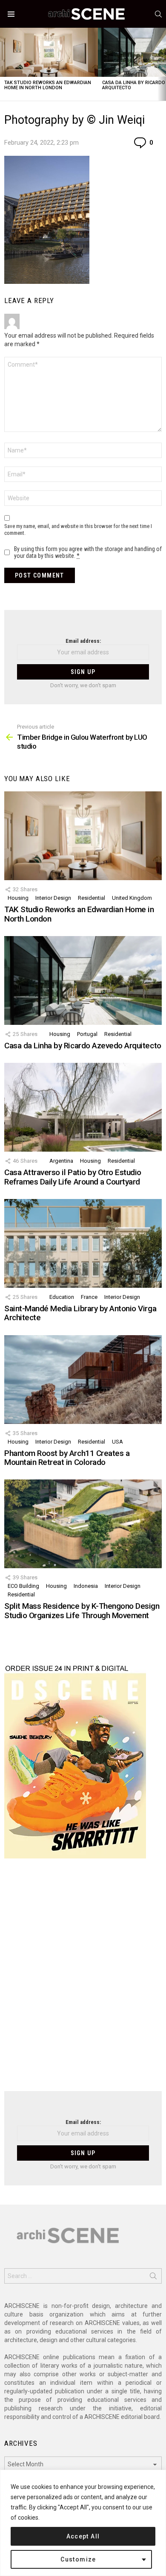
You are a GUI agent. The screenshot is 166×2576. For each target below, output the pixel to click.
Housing (18, 898)
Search (153, 2278)
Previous (4, 64)
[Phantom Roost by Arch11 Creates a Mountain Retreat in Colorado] (83, 1380)
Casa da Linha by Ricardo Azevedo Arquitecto (83, 1046)
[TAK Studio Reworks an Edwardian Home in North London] (49, 52)
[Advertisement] (83, 1980)
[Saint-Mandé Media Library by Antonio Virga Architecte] (83, 1243)
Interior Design (53, 898)
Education (62, 1297)
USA (117, 1442)
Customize (78, 2559)
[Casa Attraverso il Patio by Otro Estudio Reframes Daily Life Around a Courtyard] (83, 1107)
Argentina (61, 1161)
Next (162, 64)
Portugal (87, 1034)
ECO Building (23, 1586)
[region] (83, 2523)
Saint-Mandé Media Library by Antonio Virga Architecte (80, 1313)
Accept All (83, 2536)
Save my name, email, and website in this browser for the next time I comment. (78, 529)
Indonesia (86, 1586)
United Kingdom (132, 898)
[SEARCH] (158, 14)
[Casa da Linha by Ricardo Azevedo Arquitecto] (83, 980)
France (89, 1297)
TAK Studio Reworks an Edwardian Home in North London (48, 85)
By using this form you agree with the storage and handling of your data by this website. (88, 552)
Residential (92, 898)
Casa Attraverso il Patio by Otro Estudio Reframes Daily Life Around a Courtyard (73, 1177)
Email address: (83, 641)
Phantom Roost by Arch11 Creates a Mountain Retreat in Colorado (67, 1458)
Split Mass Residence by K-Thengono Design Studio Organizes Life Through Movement (82, 1610)
